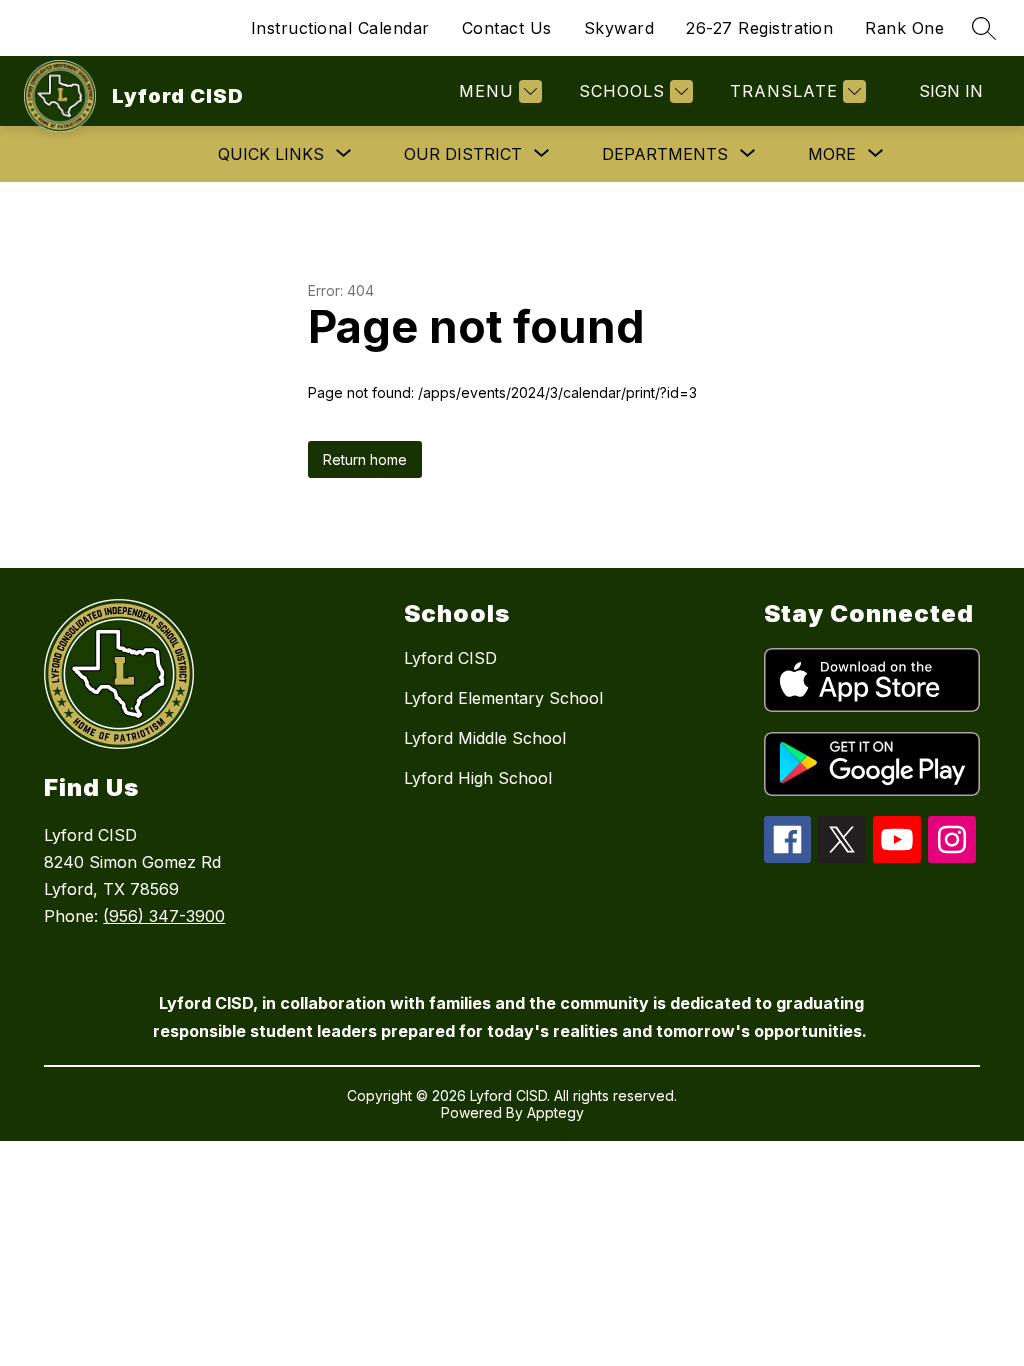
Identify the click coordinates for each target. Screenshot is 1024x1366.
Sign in (951, 91)
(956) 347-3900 (164, 916)
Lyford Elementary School (503, 698)
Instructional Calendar (340, 28)
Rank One (904, 28)
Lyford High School (478, 778)
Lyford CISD (450, 658)
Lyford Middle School (485, 738)
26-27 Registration (759, 28)
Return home (365, 459)
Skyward (619, 28)
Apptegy (555, 1112)
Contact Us (507, 28)
